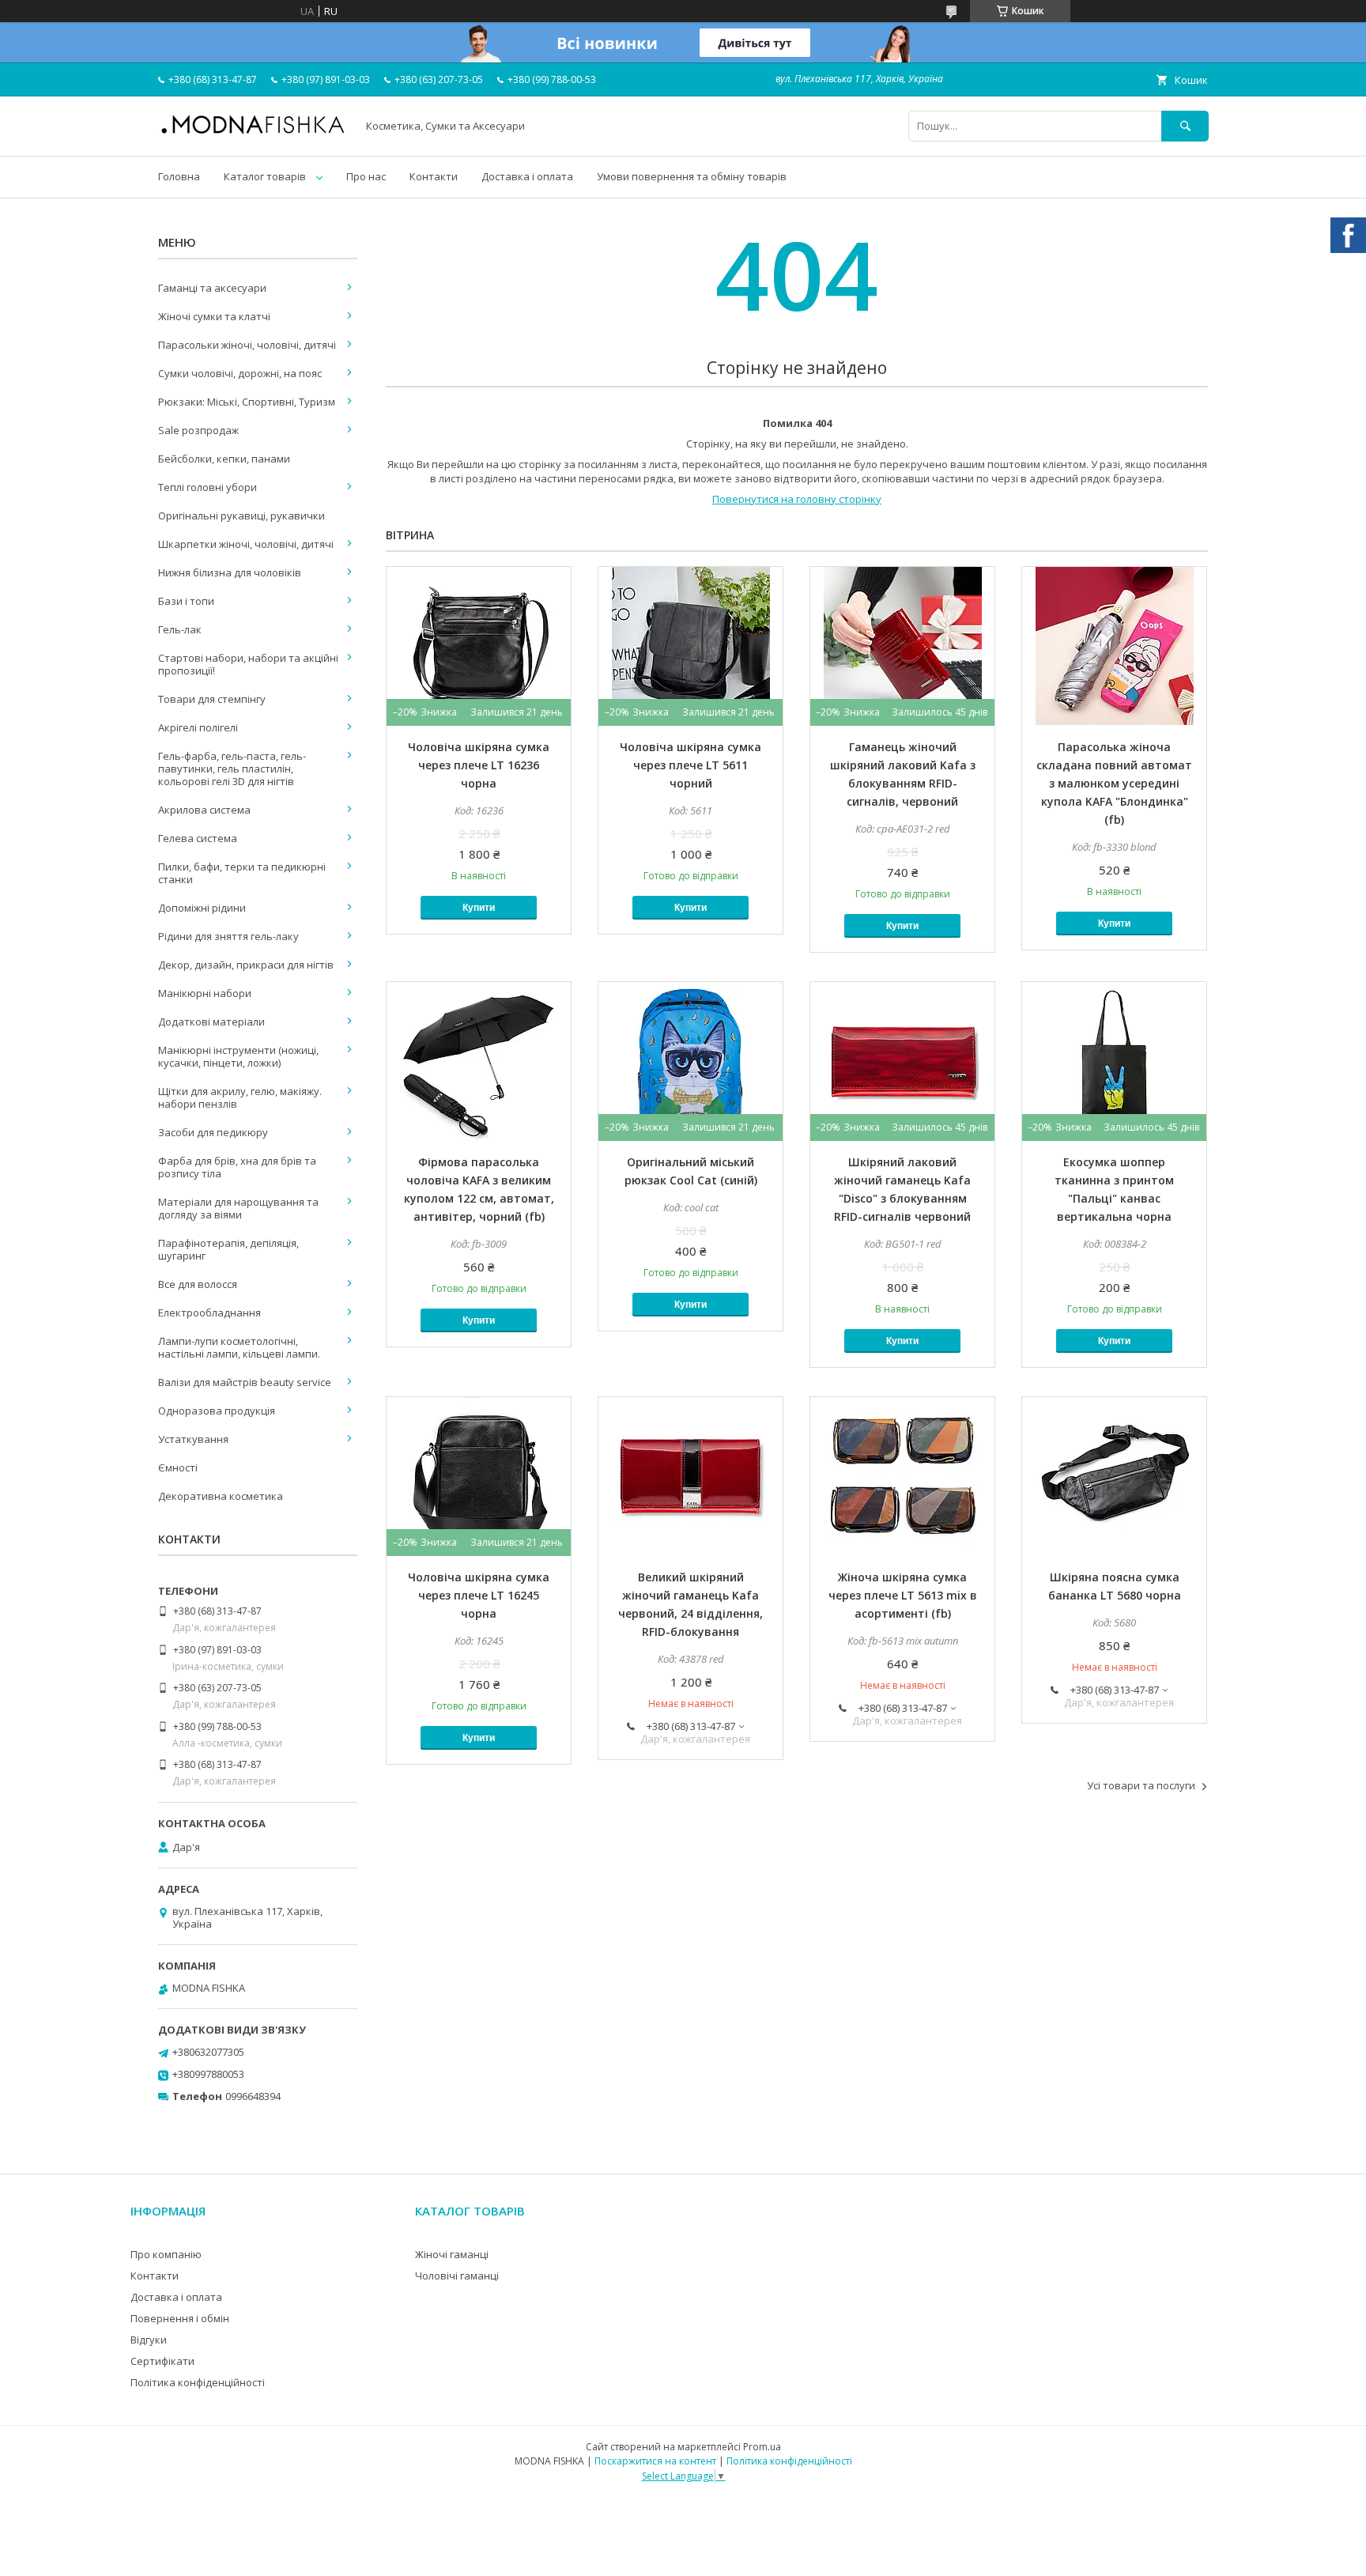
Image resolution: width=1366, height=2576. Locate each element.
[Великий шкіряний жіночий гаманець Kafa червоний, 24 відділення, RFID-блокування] (691, 1476)
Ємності (178, 1467)
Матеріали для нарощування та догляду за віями (238, 1208)
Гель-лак (180, 629)
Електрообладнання (209, 1313)
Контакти (434, 176)
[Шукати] (1185, 126)
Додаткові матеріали (211, 1022)
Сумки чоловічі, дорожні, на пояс (240, 373)
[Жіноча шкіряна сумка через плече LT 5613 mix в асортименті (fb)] (902, 1476)
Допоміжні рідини (202, 908)
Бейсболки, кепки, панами (224, 459)
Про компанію (166, 2254)
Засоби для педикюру (213, 1132)
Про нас (366, 176)
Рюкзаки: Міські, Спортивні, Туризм (247, 402)
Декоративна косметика (221, 1496)
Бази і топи (186, 601)
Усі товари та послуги (1141, 1785)
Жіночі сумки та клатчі (214, 316)
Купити (479, 908)
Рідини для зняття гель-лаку (228, 936)
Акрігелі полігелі (198, 727)
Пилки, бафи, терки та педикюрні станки (242, 873)
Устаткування (193, 1439)
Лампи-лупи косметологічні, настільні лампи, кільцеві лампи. (239, 1347)
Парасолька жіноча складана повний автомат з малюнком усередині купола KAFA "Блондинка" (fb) (1114, 783)
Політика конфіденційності (198, 2382)
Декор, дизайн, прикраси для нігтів (246, 965)
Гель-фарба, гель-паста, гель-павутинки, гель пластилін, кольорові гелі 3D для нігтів (232, 769)
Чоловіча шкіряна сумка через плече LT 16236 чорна (479, 765)
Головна (179, 176)
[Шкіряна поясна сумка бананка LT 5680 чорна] (1114, 1476)
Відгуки (149, 2340)
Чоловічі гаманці (457, 2276)
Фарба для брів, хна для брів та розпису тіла (237, 1167)
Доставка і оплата (527, 176)
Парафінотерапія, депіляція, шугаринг (228, 1249)
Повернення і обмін (180, 2318)
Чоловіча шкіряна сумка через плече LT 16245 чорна (479, 1595)
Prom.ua (762, 2447)
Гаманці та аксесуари (212, 288)
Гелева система (198, 838)
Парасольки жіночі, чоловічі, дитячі (247, 345)
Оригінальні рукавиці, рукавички (242, 516)
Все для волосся (198, 1284)
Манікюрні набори (205, 993)
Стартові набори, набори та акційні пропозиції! (248, 664)
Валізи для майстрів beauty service (245, 1382)
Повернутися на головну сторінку (797, 499)
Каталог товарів (265, 176)
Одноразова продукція (217, 1411)
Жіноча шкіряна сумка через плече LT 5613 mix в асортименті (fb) (903, 1595)
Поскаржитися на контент (655, 2461)
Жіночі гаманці (452, 2254)
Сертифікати (162, 2361)
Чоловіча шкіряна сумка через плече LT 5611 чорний (691, 765)
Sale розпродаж (198, 430)
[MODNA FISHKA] (253, 133)
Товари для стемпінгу (212, 699)
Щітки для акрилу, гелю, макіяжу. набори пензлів (240, 1097)
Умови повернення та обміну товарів (692, 176)
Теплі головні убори (208, 487)
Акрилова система (204, 810)
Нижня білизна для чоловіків (230, 572)
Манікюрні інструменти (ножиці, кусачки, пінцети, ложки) (238, 1056)
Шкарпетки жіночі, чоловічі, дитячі (246, 544)
